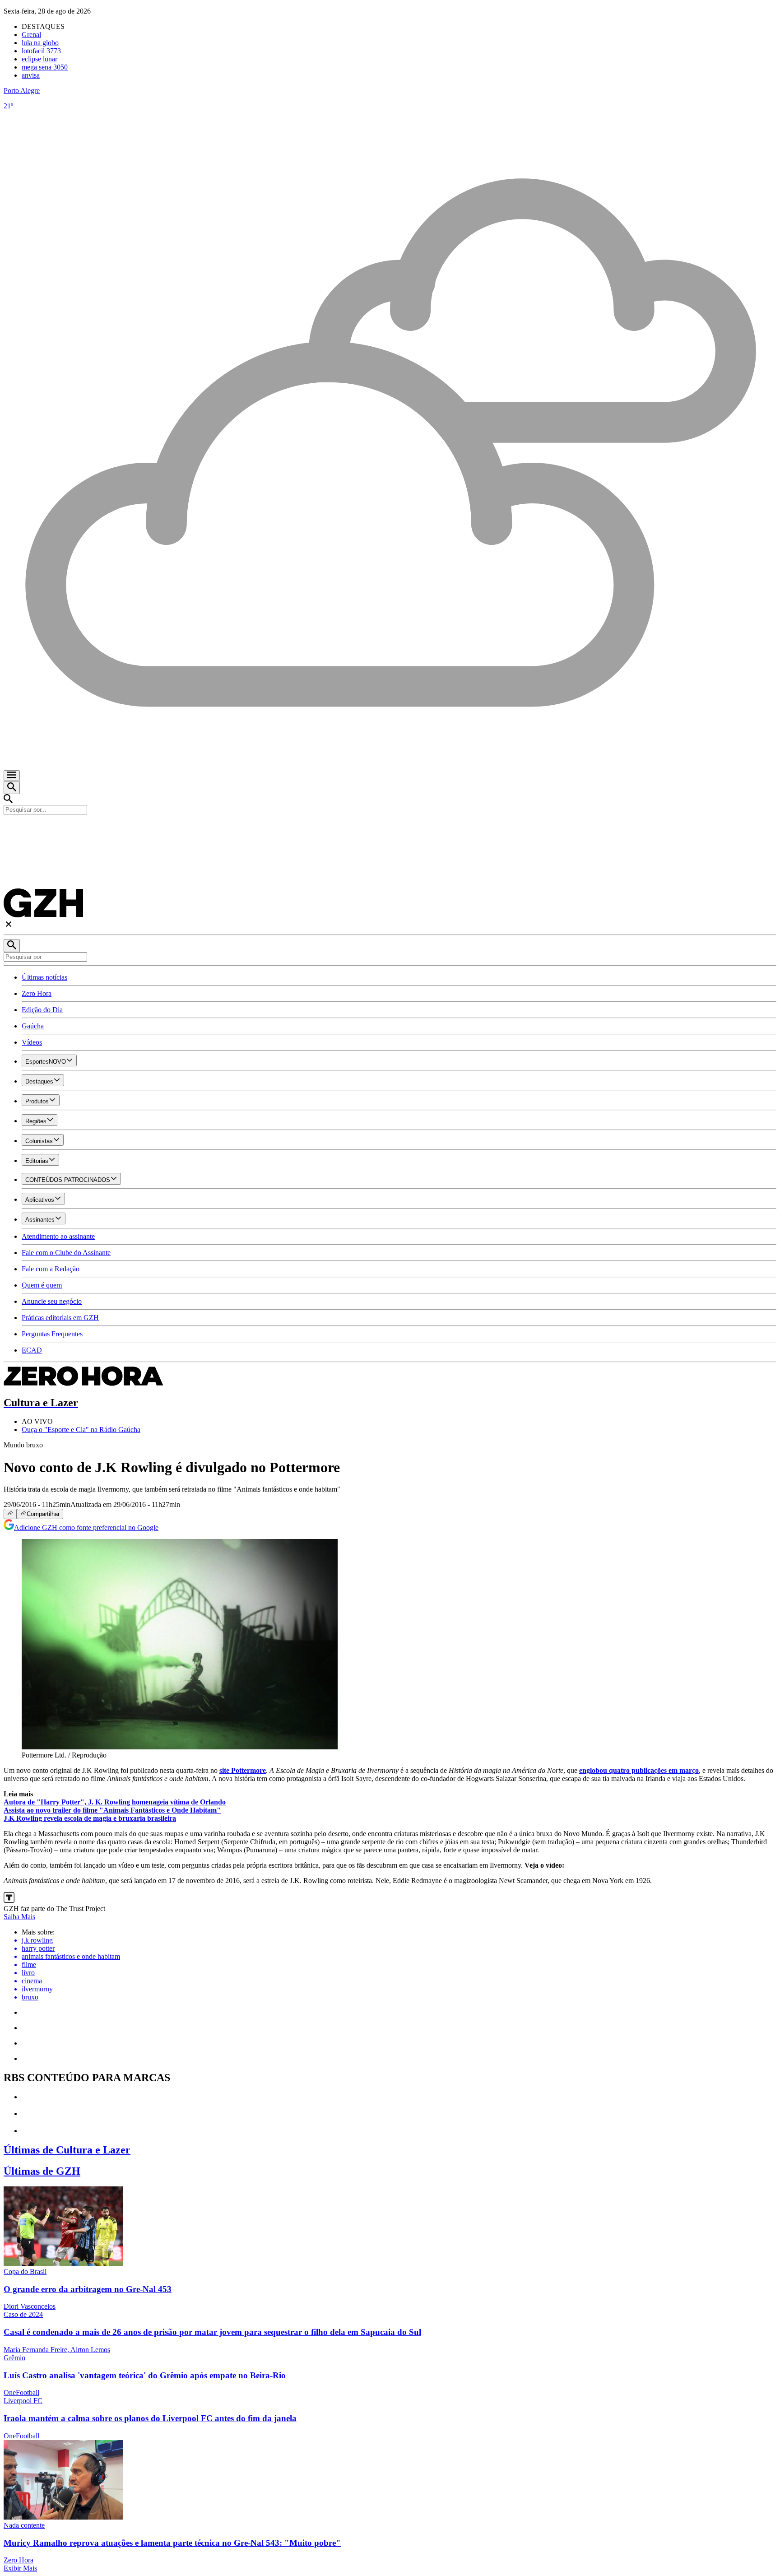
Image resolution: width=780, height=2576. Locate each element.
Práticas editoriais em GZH (60, 1318)
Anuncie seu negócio (52, 1301)
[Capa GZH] (390, 830)
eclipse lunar (39, 59)
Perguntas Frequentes (52, 1334)
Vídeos (32, 1042)
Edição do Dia (42, 1010)
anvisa (31, 75)
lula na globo (40, 43)
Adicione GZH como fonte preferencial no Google (86, 1527)
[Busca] (12, 788)
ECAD (32, 1350)
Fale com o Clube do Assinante (66, 1253)
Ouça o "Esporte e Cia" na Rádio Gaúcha (81, 1430)
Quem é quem (42, 1285)
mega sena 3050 (45, 67)
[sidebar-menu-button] (12, 776)
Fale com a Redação (51, 1269)
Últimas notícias (44, 977)
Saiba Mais (19, 1917)
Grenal (31, 35)
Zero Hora (37, 993)
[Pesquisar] (12, 946)
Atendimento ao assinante (58, 1236)
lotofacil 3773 (41, 51)
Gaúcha (33, 1026)
